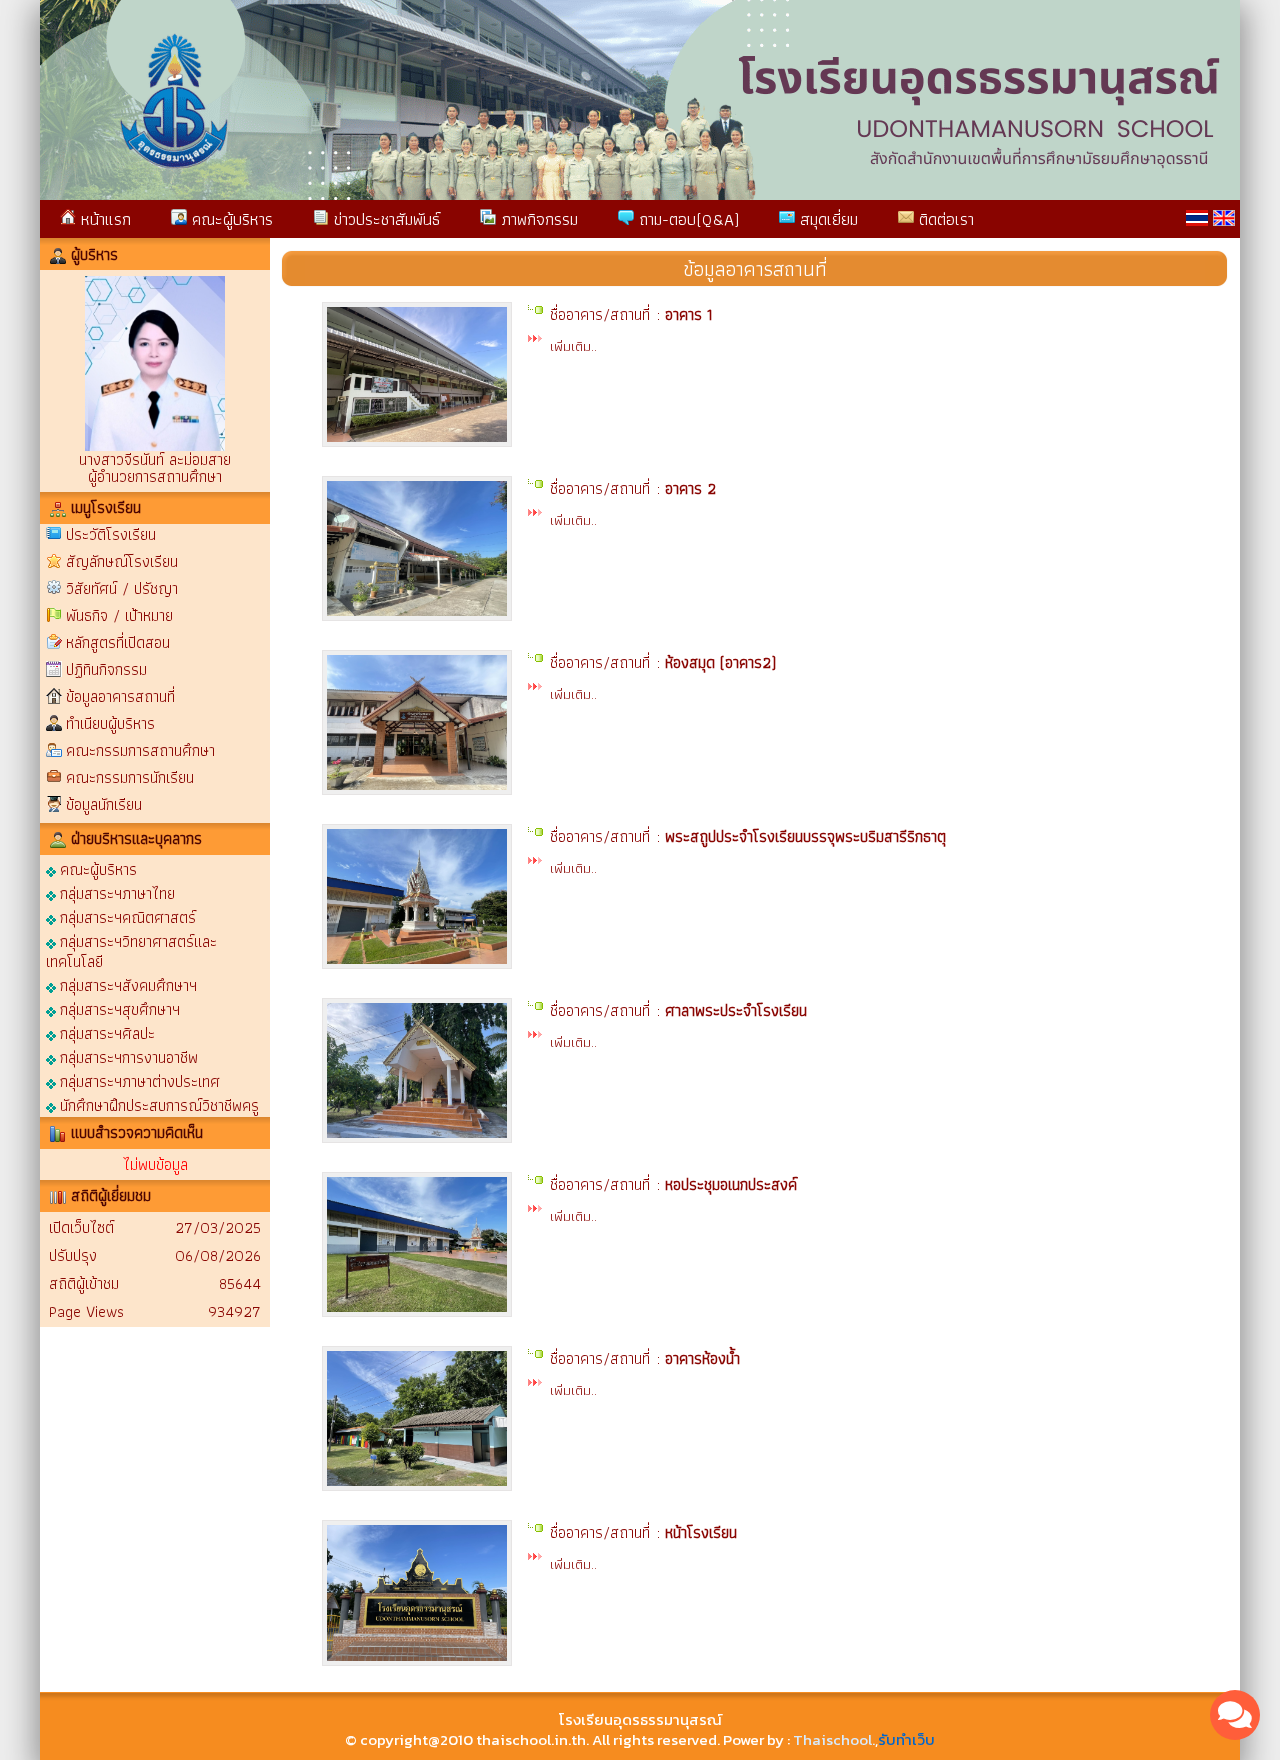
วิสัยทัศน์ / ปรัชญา (122, 588)
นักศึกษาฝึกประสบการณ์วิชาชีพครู (157, 1104)
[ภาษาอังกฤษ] (1224, 218)
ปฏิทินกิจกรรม (106, 669)
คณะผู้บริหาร (230, 219)
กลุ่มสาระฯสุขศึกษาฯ (118, 1008)
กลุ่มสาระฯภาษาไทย (115, 892)
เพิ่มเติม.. (573, 346)
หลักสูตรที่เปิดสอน (118, 642)
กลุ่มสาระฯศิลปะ (105, 1032)
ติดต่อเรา (944, 219)
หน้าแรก (103, 219)
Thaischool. (834, 1739)
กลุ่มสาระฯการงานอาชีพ (127, 1056)
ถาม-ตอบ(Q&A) (686, 219)
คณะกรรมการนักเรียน (130, 777)
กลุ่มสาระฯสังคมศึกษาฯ (126, 984)
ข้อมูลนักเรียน (104, 804)
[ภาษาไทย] (1197, 218)
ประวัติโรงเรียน (111, 534)
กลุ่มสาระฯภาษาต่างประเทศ (138, 1080)
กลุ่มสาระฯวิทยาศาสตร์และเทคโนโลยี (131, 950)
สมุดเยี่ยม (826, 219)
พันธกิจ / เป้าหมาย (119, 615)
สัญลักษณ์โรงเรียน (122, 561)
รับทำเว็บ (906, 1739)
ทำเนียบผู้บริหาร (110, 723)
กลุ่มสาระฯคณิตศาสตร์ (126, 916)
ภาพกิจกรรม (537, 219)
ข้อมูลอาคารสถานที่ (120, 696)
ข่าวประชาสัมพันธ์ (384, 219)
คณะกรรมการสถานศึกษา (140, 750)
